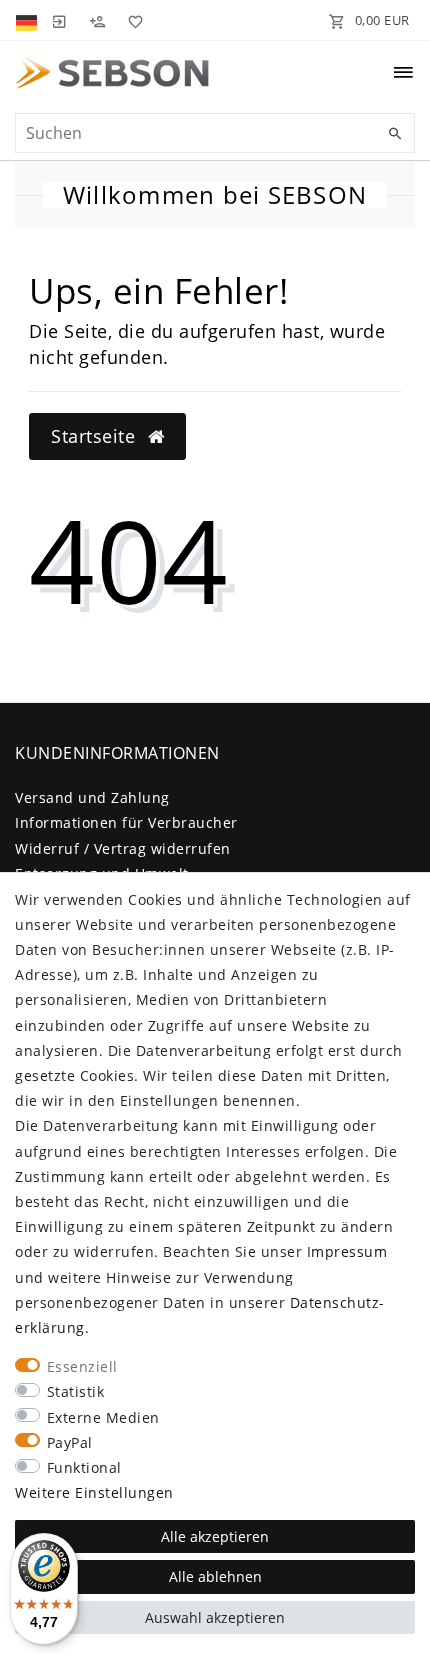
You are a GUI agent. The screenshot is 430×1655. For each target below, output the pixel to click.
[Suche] (395, 134)
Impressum (347, 1251)
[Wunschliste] (132, 20)
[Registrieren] (97, 20)
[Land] (28, 20)
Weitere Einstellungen (94, 1492)
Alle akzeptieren (215, 1536)
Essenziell (82, 1366)
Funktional (84, 1467)
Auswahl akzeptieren (215, 1617)
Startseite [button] (96, 436)
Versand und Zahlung (92, 797)
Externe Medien (103, 1417)
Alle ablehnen (215, 1576)
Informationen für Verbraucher (126, 822)
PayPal (70, 1442)
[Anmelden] (59, 20)
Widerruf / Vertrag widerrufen (123, 848)
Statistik (76, 1391)
